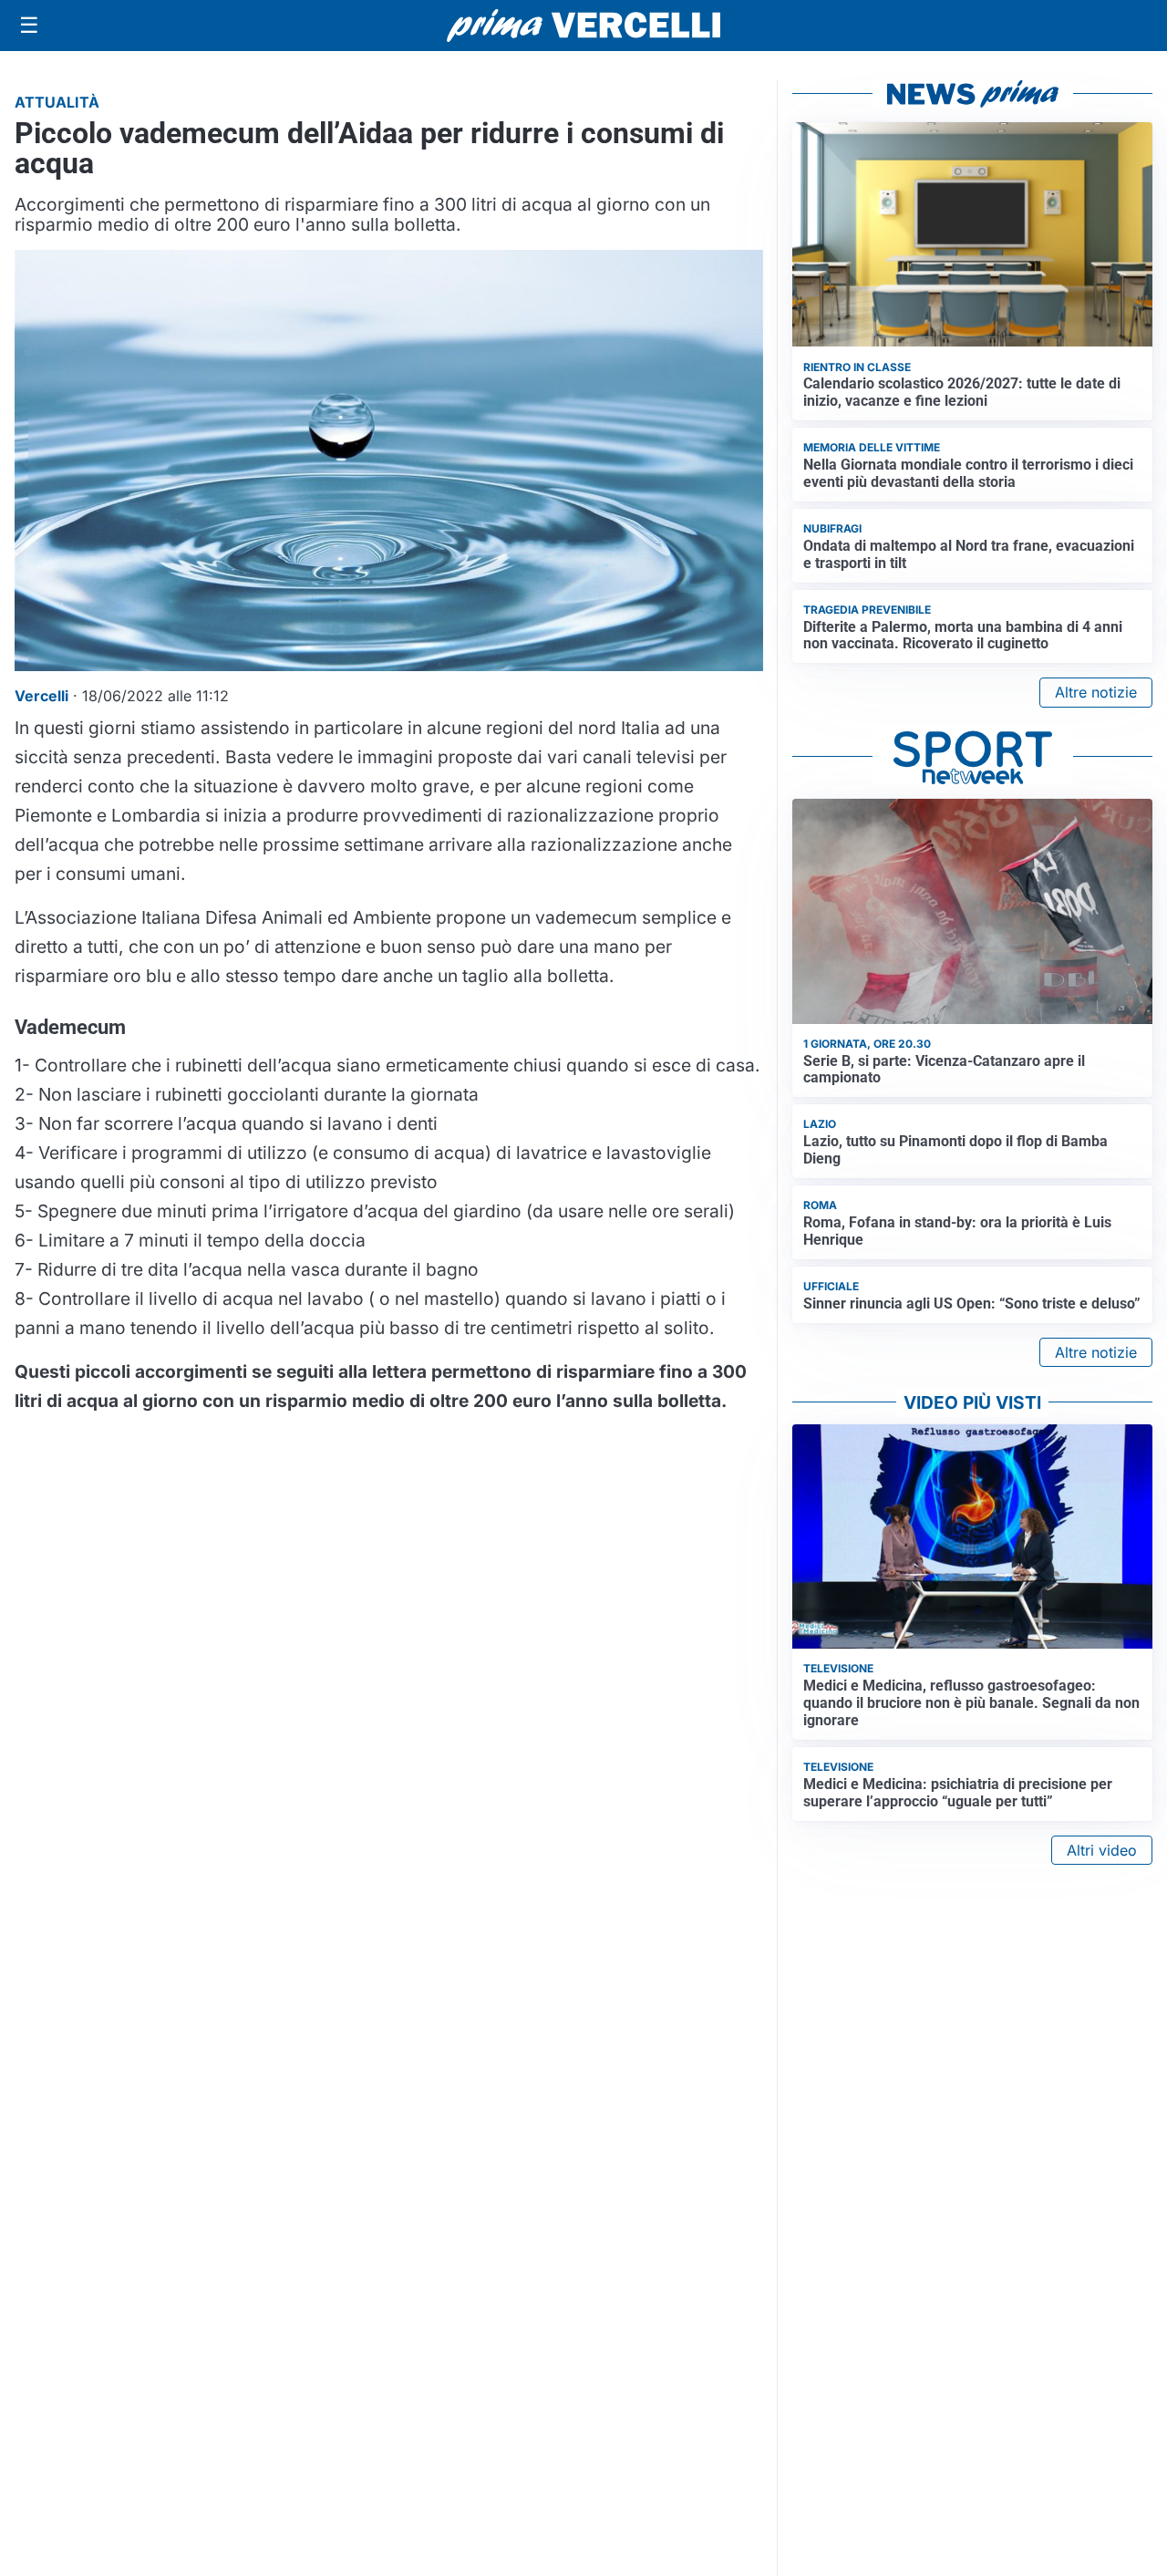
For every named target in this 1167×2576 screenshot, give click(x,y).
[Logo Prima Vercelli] (583, 26)
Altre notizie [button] (1096, 692)
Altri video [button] (1102, 1850)
